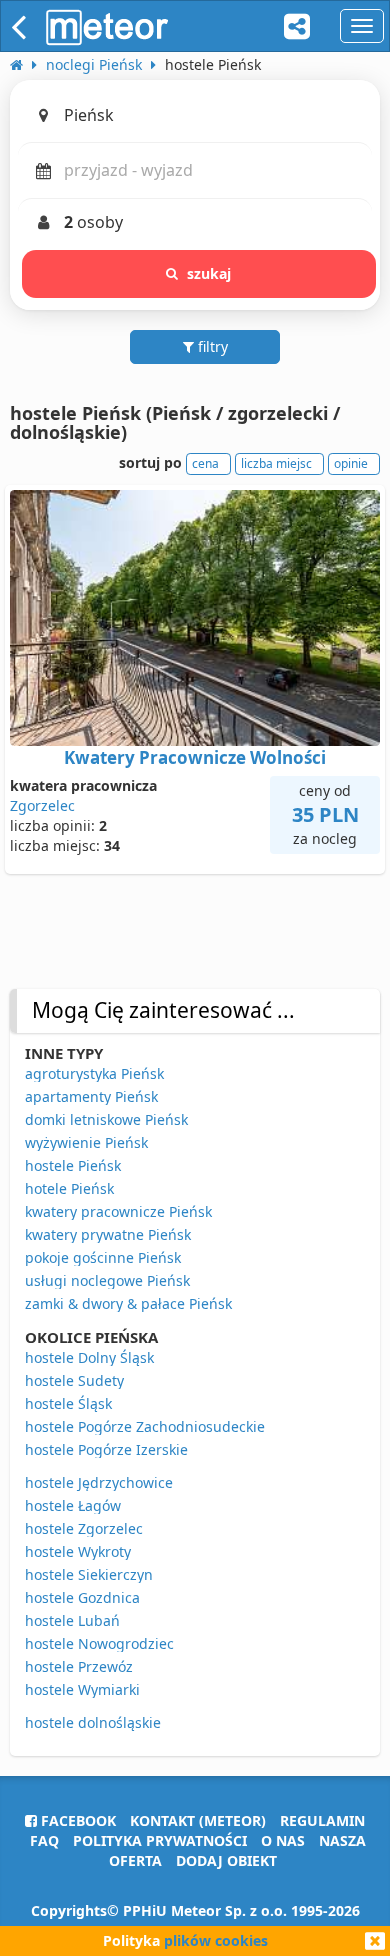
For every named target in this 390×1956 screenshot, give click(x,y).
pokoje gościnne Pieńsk (103, 1257)
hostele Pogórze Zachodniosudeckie (145, 1426)
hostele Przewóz (79, 1666)
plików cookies (216, 1940)
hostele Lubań (72, 1620)
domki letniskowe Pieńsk (106, 1119)
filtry (211, 346)
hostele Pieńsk (73, 1165)
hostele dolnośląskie (93, 1722)
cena (205, 463)
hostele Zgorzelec (84, 1528)
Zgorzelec (42, 805)
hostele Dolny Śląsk (89, 1357)
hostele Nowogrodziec (99, 1643)
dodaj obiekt (226, 1860)
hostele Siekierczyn (89, 1574)
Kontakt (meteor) (198, 1820)
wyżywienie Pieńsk (86, 1142)
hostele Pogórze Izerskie (106, 1449)
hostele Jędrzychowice (99, 1482)
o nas (283, 1840)
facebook (76, 1820)
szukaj (209, 273)
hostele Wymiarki (82, 1689)
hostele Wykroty (78, 1551)
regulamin (322, 1820)
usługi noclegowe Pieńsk (107, 1280)
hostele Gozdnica (82, 1597)
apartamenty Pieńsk (91, 1096)
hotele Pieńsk (69, 1188)
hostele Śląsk (68, 1403)
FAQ (44, 1840)
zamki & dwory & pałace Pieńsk (128, 1303)
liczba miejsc (276, 463)
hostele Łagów (73, 1505)
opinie (351, 463)
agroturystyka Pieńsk (94, 1073)
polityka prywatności (160, 1840)
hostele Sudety (74, 1380)
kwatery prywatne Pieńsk (108, 1234)
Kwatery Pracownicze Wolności (195, 757)
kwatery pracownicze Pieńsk (118, 1211)
